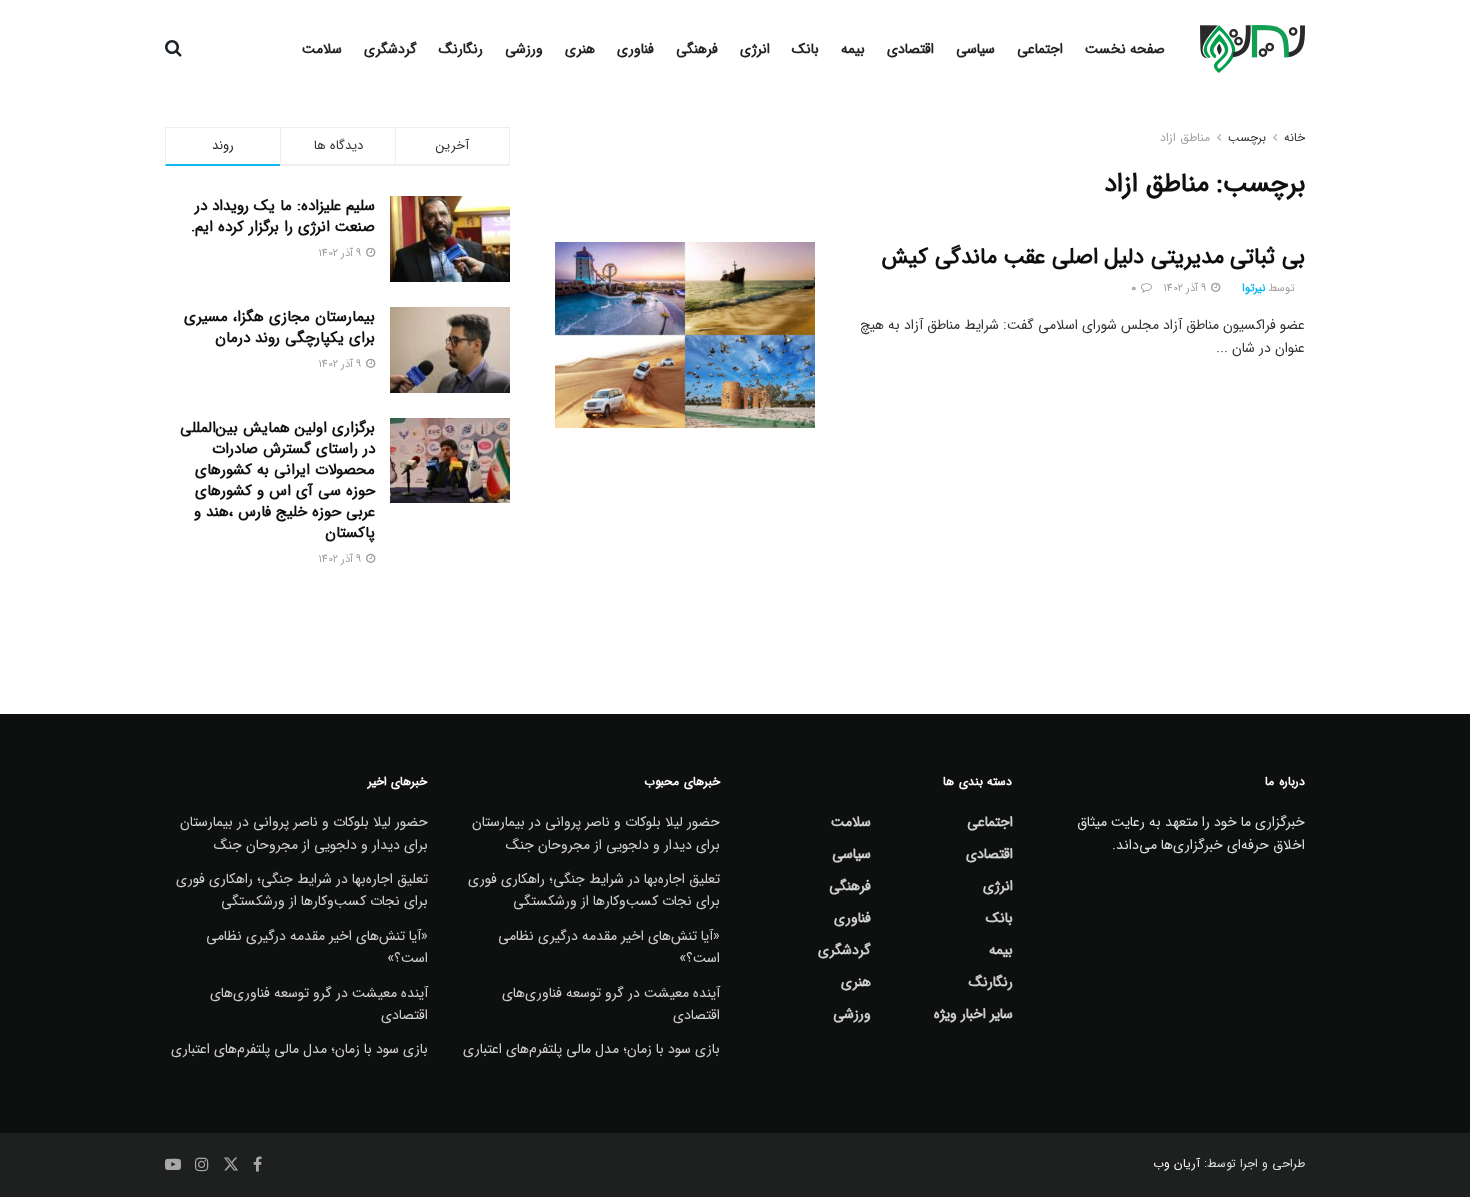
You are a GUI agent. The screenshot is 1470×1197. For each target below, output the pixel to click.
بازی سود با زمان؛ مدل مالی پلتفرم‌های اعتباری (591, 1049)
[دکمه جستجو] (173, 49)
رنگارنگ (461, 49)
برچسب (1247, 137)
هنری (580, 49)
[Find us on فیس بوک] (257, 1165)
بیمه (853, 49)
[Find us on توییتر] (231, 1165)
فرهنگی (697, 49)
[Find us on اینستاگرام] (202, 1165)
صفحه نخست (1125, 49)
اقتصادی (910, 49)
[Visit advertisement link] (337, 622)
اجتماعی (1040, 49)
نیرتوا (1253, 288)
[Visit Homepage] (1252, 49)
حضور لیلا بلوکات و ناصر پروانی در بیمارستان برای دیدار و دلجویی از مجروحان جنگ (596, 833)
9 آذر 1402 (1186, 288)
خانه (1294, 137)
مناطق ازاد (1185, 137)
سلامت (322, 49)
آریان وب (1176, 1163)
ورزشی (524, 49)
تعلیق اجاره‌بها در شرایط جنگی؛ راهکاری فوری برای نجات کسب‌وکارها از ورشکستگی (594, 890)
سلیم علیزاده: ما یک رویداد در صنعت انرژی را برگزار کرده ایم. (283, 216)
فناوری (635, 49)
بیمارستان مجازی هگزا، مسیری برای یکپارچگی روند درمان (279, 327)
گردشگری (390, 49)
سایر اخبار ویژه (973, 1014)
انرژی (755, 49)
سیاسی (975, 49)
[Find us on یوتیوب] (173, 1165)
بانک (805, 49)
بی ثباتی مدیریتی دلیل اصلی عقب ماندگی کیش (1093, 257)
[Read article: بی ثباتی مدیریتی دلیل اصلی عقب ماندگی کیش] (685, 335)
